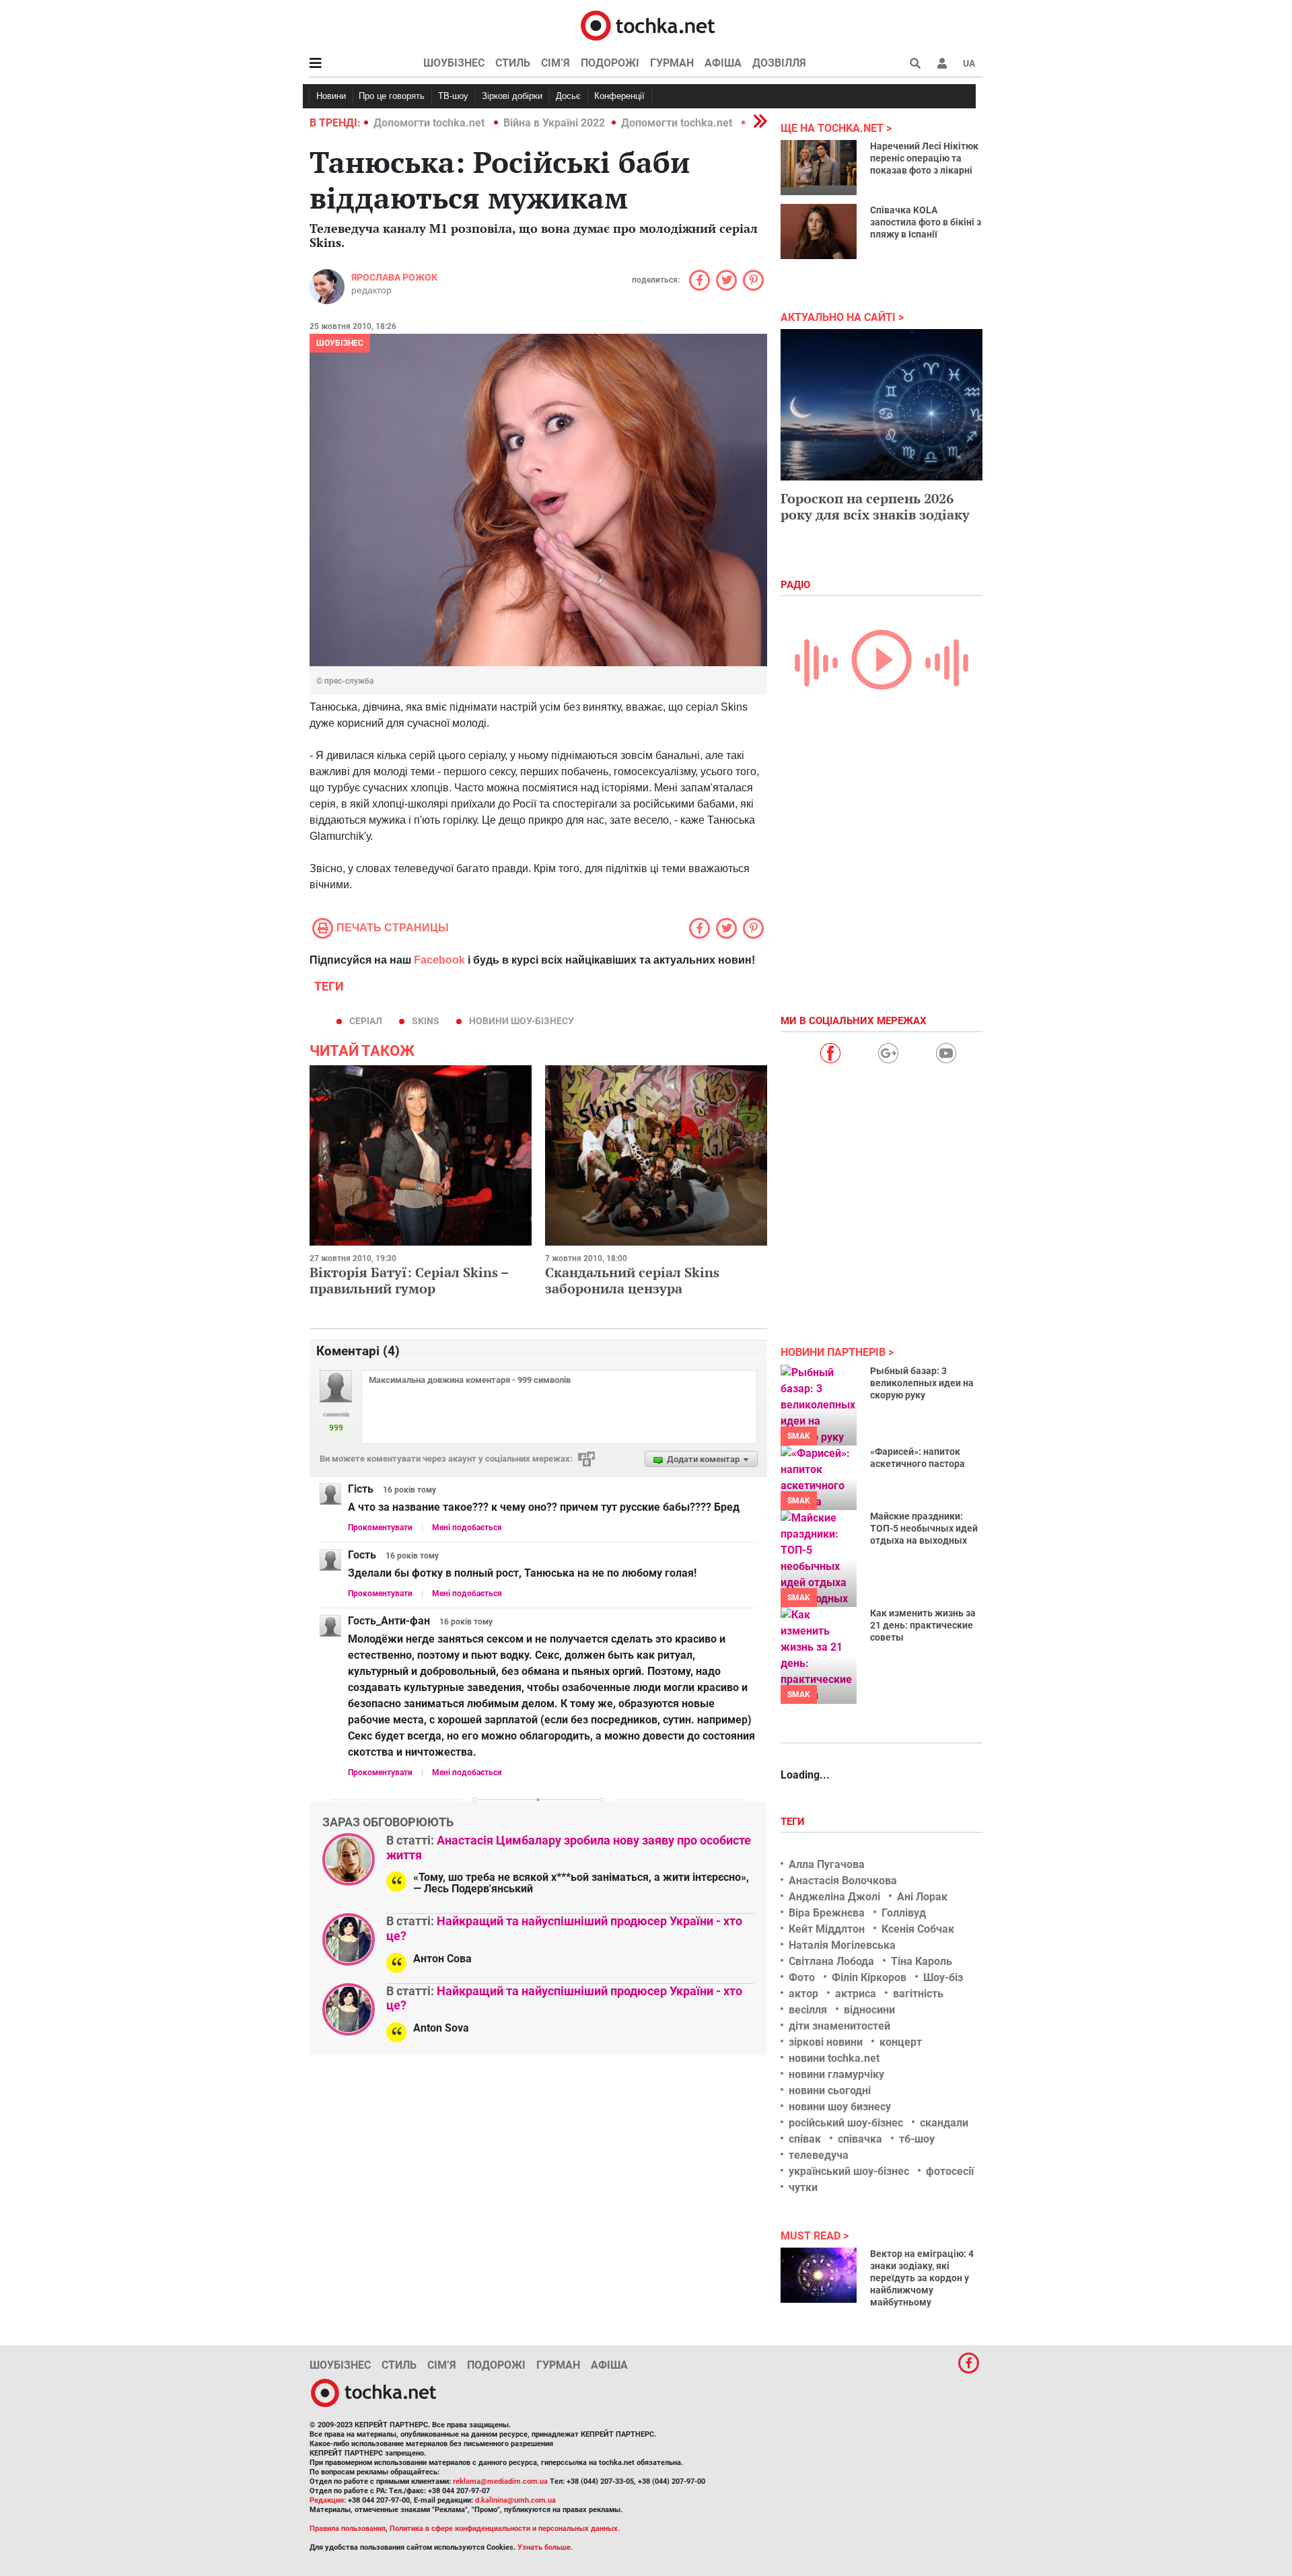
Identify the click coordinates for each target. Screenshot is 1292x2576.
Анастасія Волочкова (843, 1881)
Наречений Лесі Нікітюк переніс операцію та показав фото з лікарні (924, 158)
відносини (869, 2010)
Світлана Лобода (831, 1961)
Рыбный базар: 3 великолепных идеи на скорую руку (922, 1383)
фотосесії (950, 2171)
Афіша (723, 63)
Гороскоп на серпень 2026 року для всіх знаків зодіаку (875, 506)
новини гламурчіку (836, 2074)
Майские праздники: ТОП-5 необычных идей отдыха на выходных (924, 1528)
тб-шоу (917, 2139)
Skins (426, 1021)
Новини (331, 96)
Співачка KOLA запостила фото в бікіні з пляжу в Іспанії (926, 222)
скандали (944, 2123)
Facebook (439, 960)
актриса (856, 1994)
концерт (901, 2042)
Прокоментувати (380, 1528)
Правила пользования (348, 2529)
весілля (808, 2010)
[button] (942, 63)
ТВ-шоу (453, 96)
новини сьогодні (830, 2090)
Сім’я (555, 63)
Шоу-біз (943, 1977)
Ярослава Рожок (394, 277)
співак (805, 2139)
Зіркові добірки (512, 96)
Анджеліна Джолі (834, 1897)
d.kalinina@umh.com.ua (515, 2500)
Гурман (672, 63)
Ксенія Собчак (918, 1929)
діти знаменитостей (839, 2026)
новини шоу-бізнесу (522, 1021)
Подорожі (610, 63)
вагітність (918, 1994)
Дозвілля (779, 63)
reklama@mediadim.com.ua (500, 2481)
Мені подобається (467, 1528)
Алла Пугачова (827, 1864)
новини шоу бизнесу (840, 2107)
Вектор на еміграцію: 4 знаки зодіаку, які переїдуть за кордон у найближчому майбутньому (922, 2278)
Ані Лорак (922, 1897)
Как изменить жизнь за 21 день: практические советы (923, 1625)
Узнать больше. (545, 2547)
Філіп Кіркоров (869, 1977)
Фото (802, 1977)
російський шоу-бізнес (846, 2123)
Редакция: (328, 2500)
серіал (366, 1021)
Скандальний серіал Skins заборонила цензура (632, 1280)
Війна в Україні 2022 (554, 123)
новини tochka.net (834, 2058)
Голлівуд (904, 1913)
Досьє (568, 96)
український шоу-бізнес (849, 2171)
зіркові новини (826, 2042)
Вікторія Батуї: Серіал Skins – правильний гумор (409, 1280)
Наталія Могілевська (842, 1945)
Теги (794, 1822)
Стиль (513, 63)
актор (803, 1994)
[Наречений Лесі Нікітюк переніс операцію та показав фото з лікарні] (819, 168)
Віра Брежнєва (827, 1913)
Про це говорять (392, 96)
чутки (803, 2187)
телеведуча (819, 2155)
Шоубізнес (454, 63)
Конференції (619, 96)
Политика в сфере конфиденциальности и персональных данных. (505, 2529)
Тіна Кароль (922, 1961)
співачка (860, 2139)
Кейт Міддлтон (827, 1929)
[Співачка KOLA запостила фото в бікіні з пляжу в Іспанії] (819, 231)
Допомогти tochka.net (430, 123)
